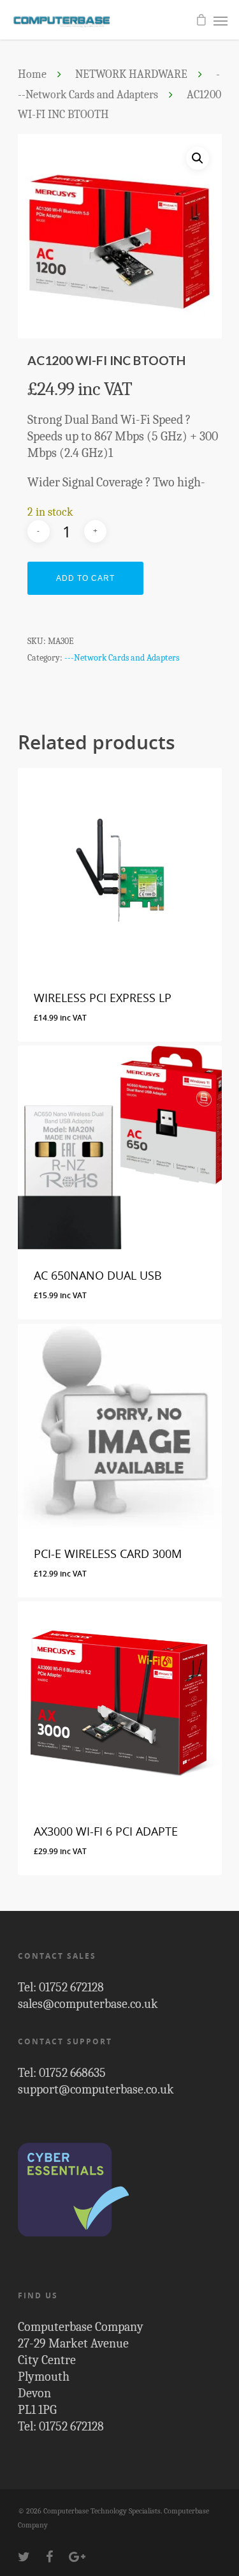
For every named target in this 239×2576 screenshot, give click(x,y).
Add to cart (85, 578)
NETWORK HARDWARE (131, 74)
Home (32, 74)
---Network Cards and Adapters (122, 658)
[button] (198, 158)
